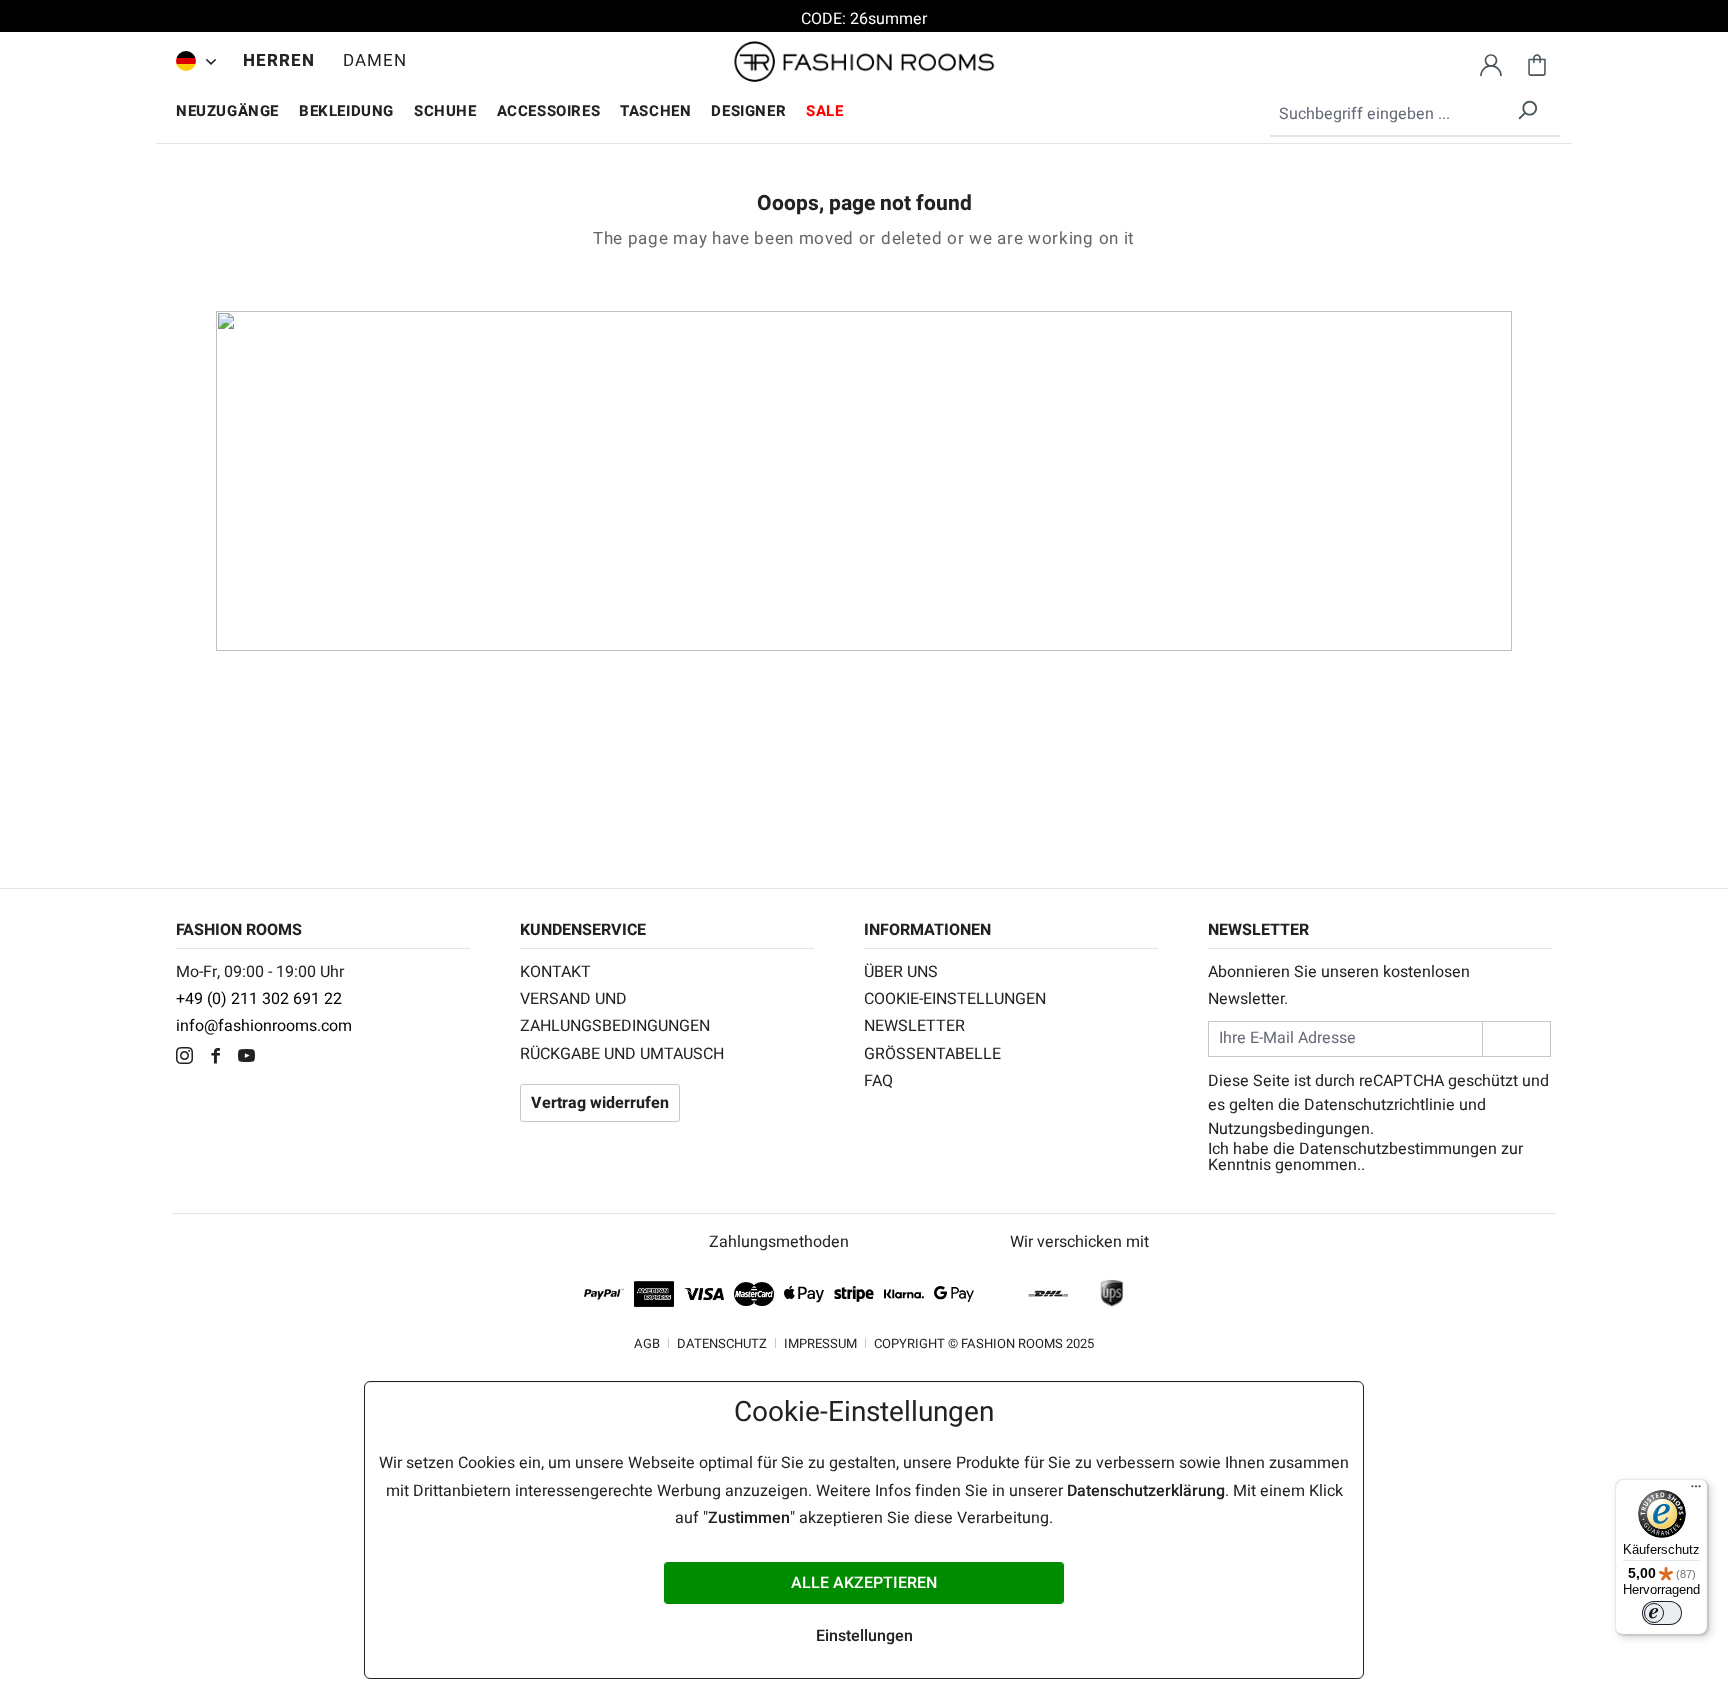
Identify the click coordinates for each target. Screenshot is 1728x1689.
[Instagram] (189, 1058)
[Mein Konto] (1491, 62)
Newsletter (914, 1026)
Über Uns (901, 972)
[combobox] (1415, 115)
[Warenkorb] (1537, 62)
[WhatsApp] (280, 1058)
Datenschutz (722, 1343)
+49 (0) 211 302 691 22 (259, 999)
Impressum (820, 1343)
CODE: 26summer (864, 19)
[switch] (1662, 1613)
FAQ (878, 1081)
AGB (647, 1343)
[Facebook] (220, 1058)
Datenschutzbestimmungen (1398, 1149)
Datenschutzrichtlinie (1379, 1105)
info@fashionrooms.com (264, 1026)
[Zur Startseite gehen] (864, 62)
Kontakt (555, 972)
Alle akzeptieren (864, 1583)
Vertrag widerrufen (600, 1103)
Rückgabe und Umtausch (622, 1054)
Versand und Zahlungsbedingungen (615, 1012)
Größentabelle (932, 1054)
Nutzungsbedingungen (1289, 1129)
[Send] (1516, 1038)
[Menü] (1696, 1491)
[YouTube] (251, 1058)
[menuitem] (191, 61)
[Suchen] (1527, 106)
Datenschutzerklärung (1146, 1491)
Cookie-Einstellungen (955, 999)
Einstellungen (864, 1636)
